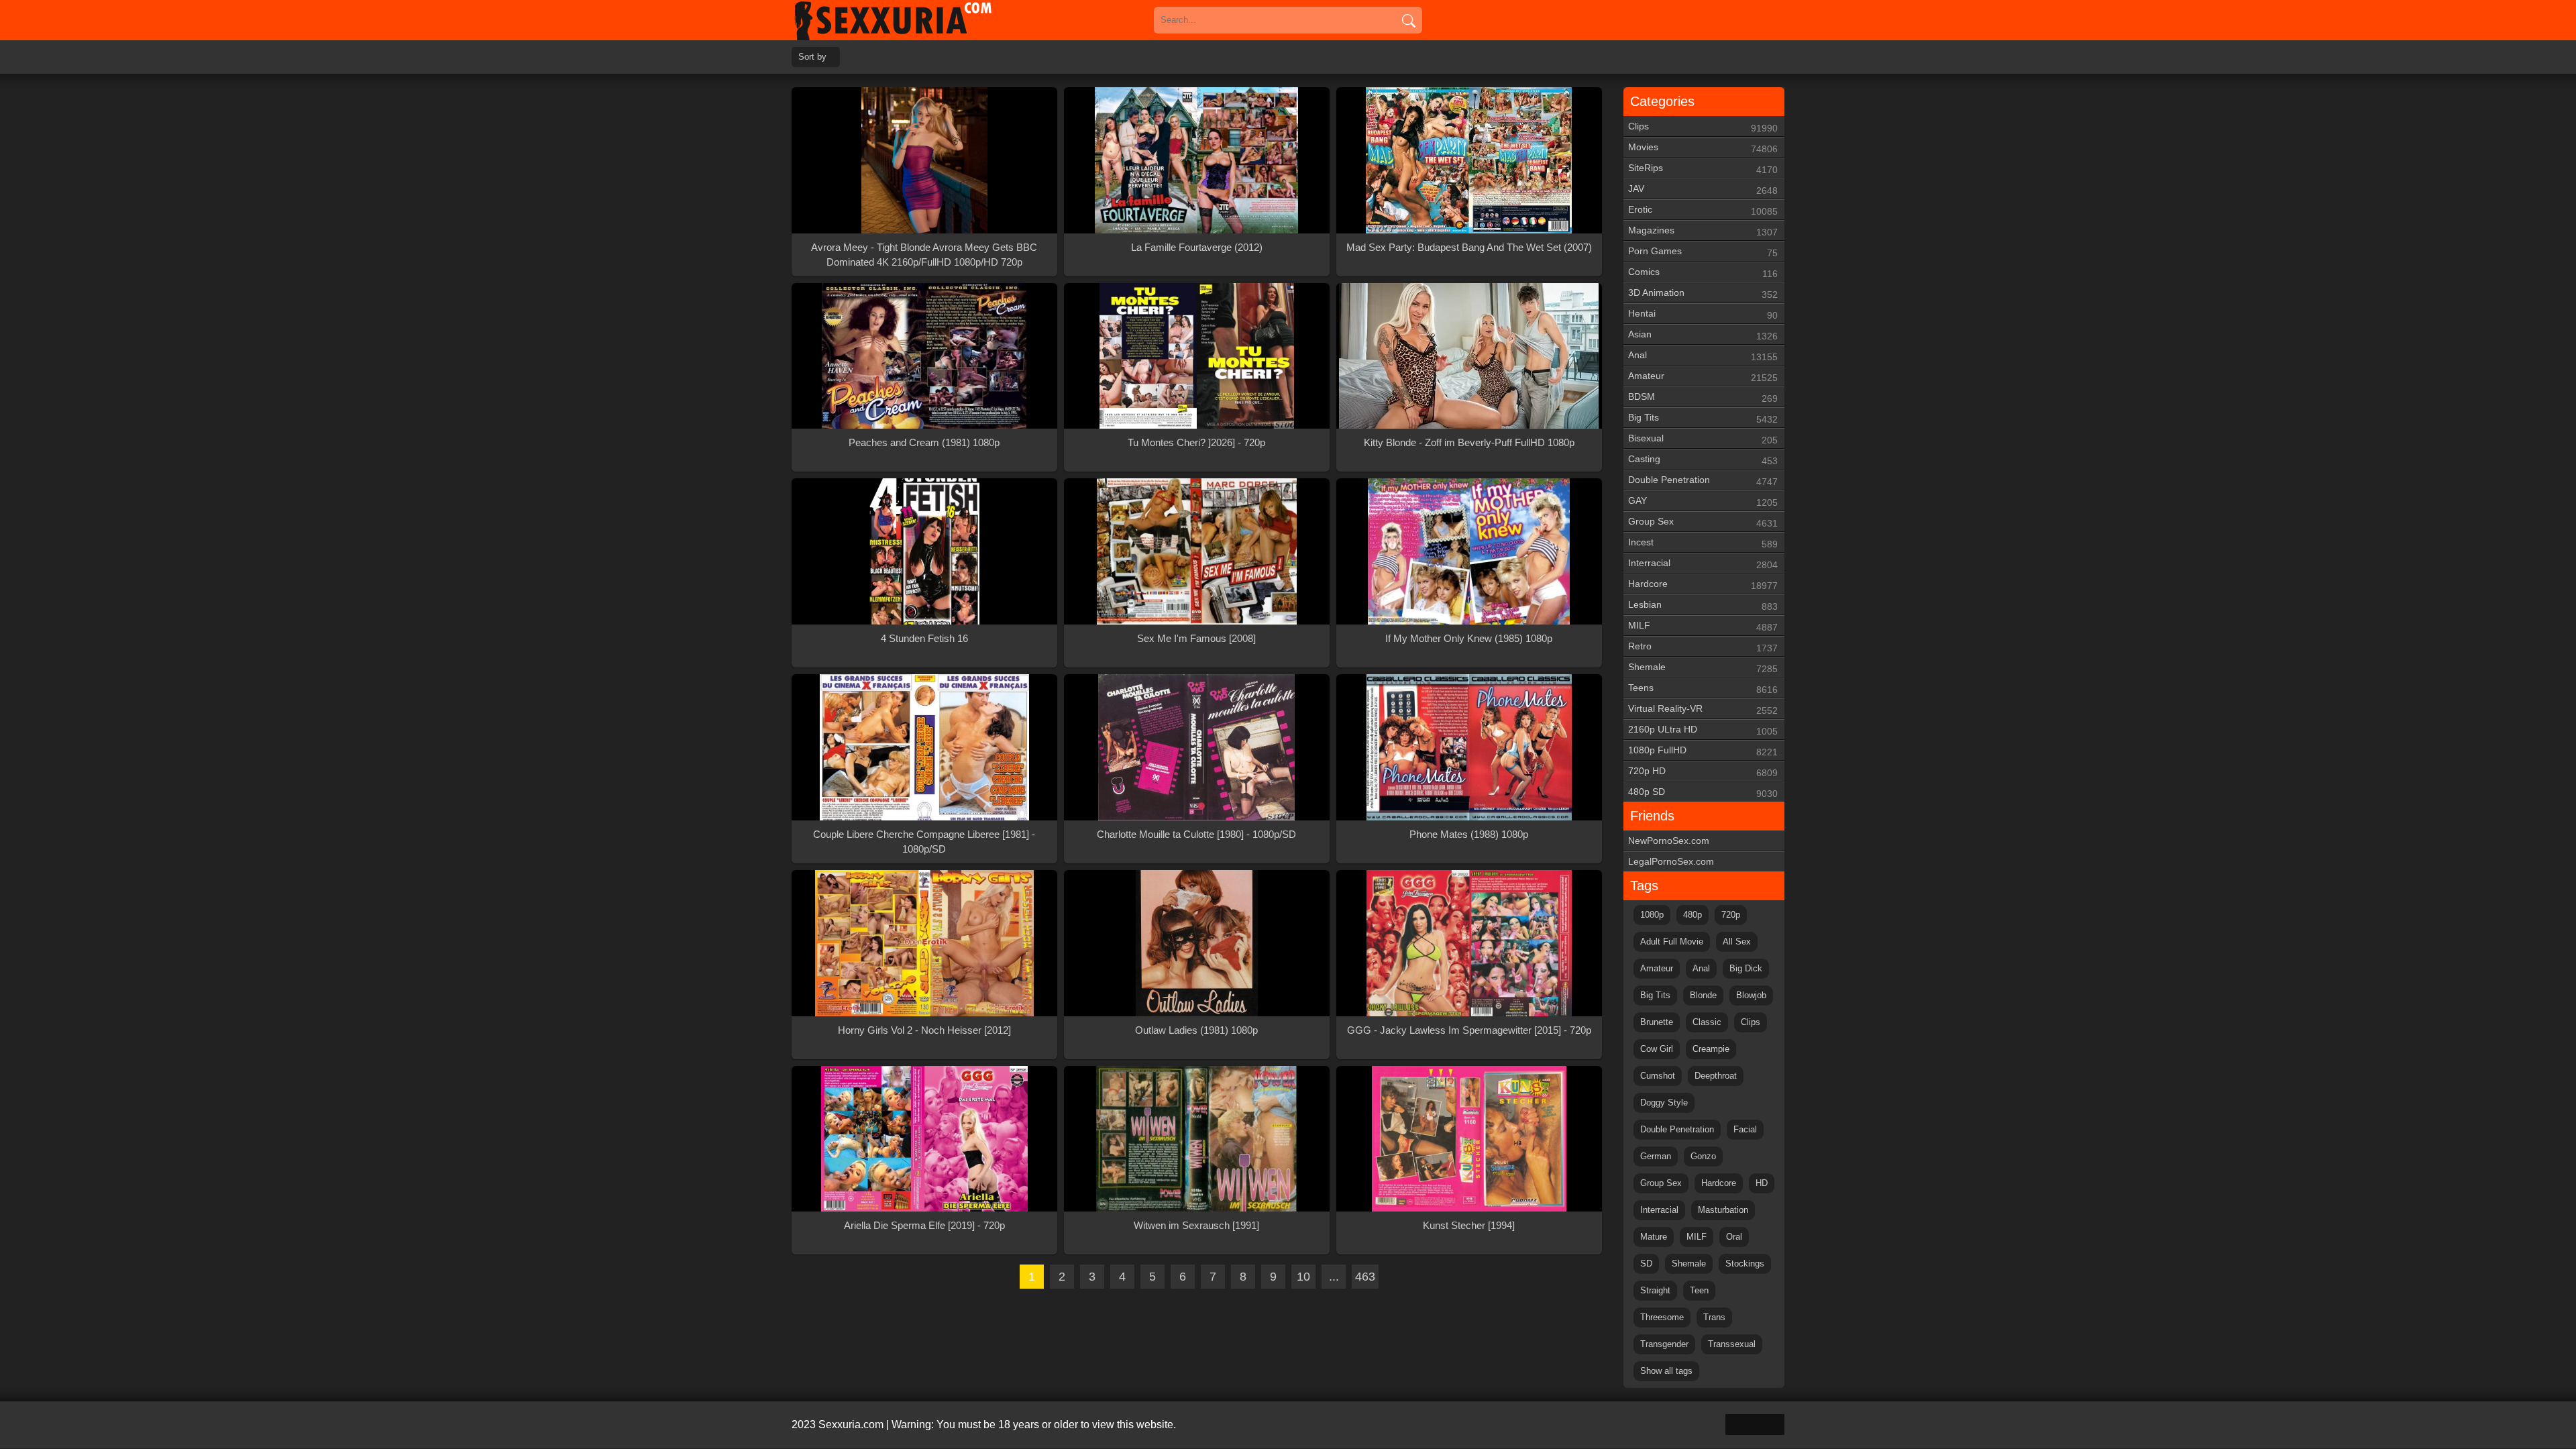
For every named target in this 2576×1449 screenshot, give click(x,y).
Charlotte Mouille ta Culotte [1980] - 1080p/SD (1196, 834)
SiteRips (1703, 169)
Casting (1703, 460)
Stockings (1745, 1264)
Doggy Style (1664, 1103)
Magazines (1703, 231)
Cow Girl (1657, 1049)
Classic (1707, 1022)
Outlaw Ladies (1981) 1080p (1196, 1030)
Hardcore (1703, 585)
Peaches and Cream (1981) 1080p (924, 442)
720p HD (1703, 772)
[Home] (912, 20)
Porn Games (1703, 252)
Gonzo (1703, 1156)
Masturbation (1723, 1210)
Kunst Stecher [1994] (1469, 1225)
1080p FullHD (1703, 751)
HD (1762, 1183)
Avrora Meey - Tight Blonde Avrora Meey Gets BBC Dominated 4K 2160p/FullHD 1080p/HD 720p (924, 255)
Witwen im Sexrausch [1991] (1196, 1225)
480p (1693, 915)
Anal (1703, 356)
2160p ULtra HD (1703, 730)
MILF (1703, 626)
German (1656, 1156)
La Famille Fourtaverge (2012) (1197, 247)
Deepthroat (1716, 1076)
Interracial (1703, 564)
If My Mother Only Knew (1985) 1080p (1469, 638)
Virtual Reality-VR (1703, 709)
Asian (1703, 335)
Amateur (1703, 377)
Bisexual (1703, 439)
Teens (1703, 689)
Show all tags (1666, 1371)
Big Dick (1746, 968)
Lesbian (1703, 605)
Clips (1703, 127)
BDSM (1703, 397)
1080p (1652, 915)
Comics (1703, 273)
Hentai (1703, 314)
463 (1365, 1277)
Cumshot (1658, 1076)
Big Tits (1703, 418)
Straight (1655, 1290)
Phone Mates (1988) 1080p (1469, 834)
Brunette (1657, 1022)
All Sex (1737, 942)
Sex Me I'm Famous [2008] (1196, 638)
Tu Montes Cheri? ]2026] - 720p (1196, 442)
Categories (1662, 101)
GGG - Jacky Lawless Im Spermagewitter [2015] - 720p (1469, 1030)
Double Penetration (1703, 481)
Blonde (1703, 995)
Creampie (1711, 1049)
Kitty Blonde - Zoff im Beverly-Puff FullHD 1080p (1469, 442)
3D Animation (1703, 293)
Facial (1745, 1129)
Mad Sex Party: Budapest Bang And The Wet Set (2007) (1469, 247)
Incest (1703, 543)
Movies (1703, 148)
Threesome (1662, 1317)
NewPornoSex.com (1669, 841)
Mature (1654, 1237)
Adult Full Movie (1672, 942)
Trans (1714, 1317)
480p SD (1703, 793)
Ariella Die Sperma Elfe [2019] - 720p (924, 1225)
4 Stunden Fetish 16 (924, 638)
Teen (1699, 1290)
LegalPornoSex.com (1671, 861)
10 (1303, 1277)
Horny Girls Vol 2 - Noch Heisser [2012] (924, 1030)
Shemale (1703, 668)
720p (1731, 915)
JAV (1703, 190)
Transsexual (1732, 1344)
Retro (1703, 647)
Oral (1734, 1237)
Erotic (1703, 210)
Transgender (1664, 1344)
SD (1646, 1264)
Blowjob (1751, 995)
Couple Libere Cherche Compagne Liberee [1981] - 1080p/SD (924, 842)
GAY (1703, 501)
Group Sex (1703, 522)
